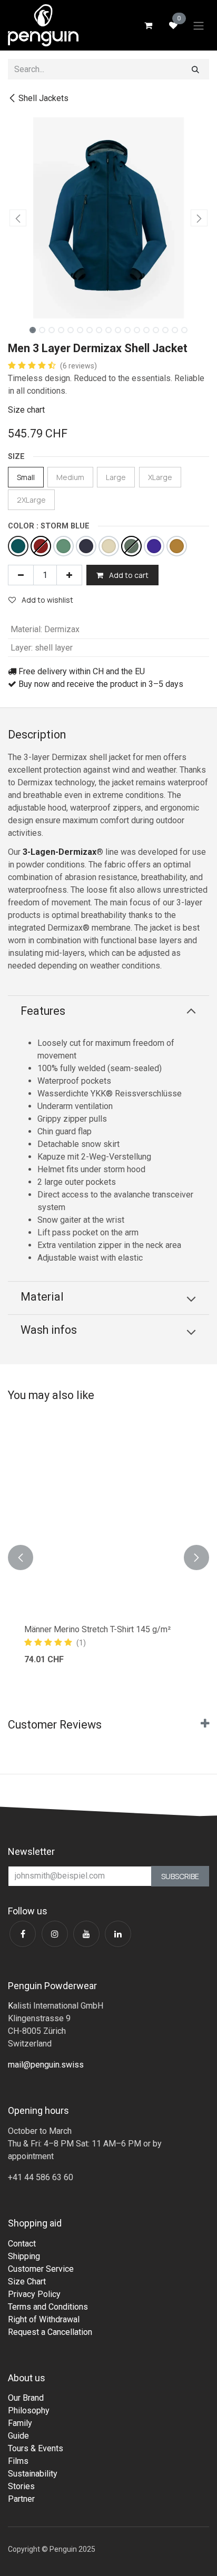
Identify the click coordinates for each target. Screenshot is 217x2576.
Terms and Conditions (48, 2307)
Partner (21, 2499)
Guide (18, 2436)
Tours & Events (36, 2448)
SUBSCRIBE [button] (180, 1876)
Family (20, 2423)
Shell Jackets (43, 98)
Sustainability (33, 2474)
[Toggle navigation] (199, 25)
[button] (18, 218)
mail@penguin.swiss (46, 2065)
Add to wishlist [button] (47, 600)
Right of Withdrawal (44, 2319)
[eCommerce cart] (148, 25)
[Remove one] (21, 575)
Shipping (24, 2256)
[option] (108, 1557)
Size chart (26, 410)
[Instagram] (55, 1934)
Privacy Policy (34, 2294)
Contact (22, 2244)
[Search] (195, 69)
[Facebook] (23, 1934)
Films (18, 2461)
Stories (21, 2486)
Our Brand (26, 2398)
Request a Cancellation (50, 2332)
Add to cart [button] (128, 575)
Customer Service (41, 2269)
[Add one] (69, 575)
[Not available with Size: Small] (41, 546)
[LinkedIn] (118, 1934)
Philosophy (29, 2410)
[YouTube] (86, 1934)
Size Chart (27, 2282)
